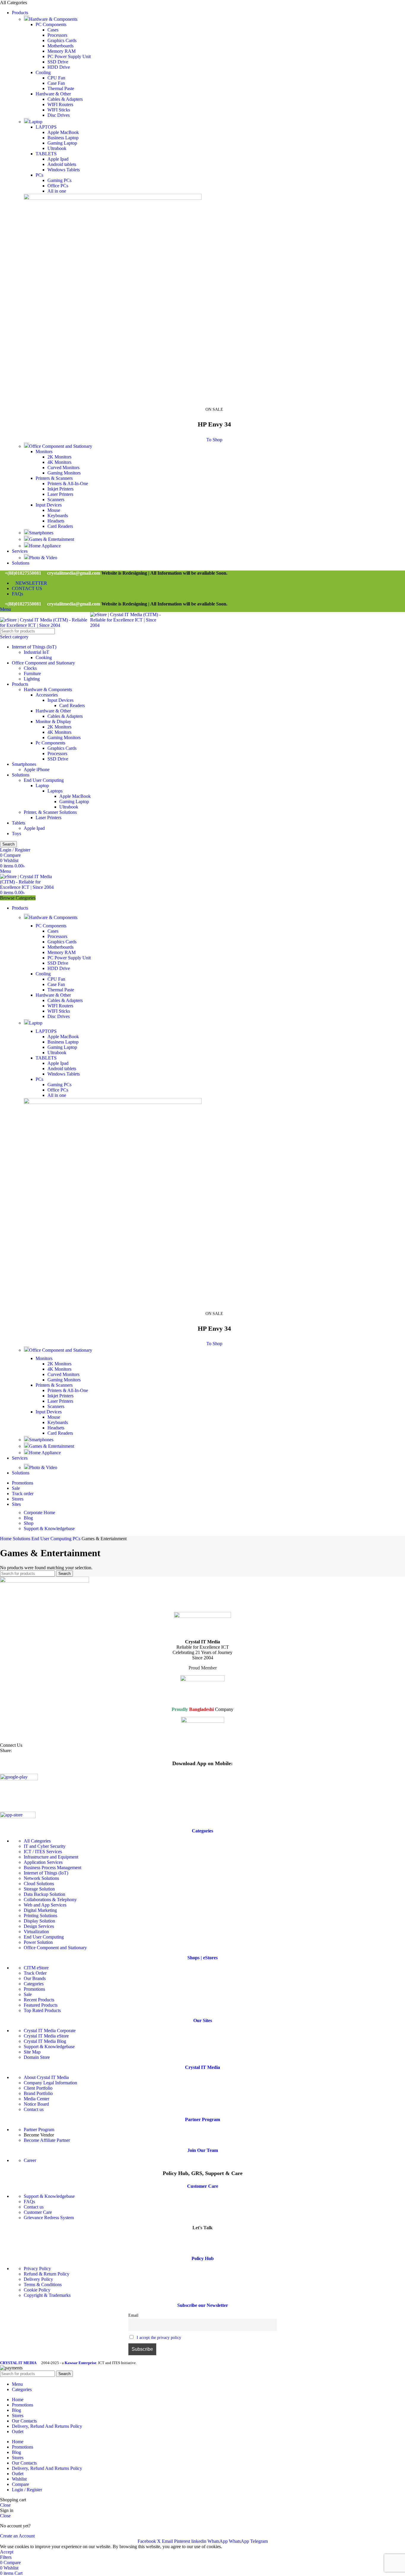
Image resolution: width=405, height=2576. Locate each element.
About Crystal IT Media (46, 2077)
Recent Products (39, 2000)
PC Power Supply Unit (69, 56)
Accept (7, 2552)
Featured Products (41, 2005)
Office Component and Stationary (61, 446)
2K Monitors (59, 457)
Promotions (34, 1989)
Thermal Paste (61, 88)
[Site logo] (45, 625)
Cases (53, 30)
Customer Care (38, 2212)
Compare (20, 2484)
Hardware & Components (53, 19)
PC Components (51, 24)
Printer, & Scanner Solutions (50, 812)
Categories (34, 1984)
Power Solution (38, 1942)
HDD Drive (59, 67)
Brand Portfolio (38, 2093)
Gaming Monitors (64, 473)
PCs (39, 175)
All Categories (37, 1841)
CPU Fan (56, 78)
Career (30, 2160)
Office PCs (58, 186)
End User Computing (44, 780)
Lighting (32, 679)
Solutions (21, 775)
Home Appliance (45, 546)
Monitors (44, 452)
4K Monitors (59, 462)
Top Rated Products (42, 2010)
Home (6, 1539)
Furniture (32, 673)
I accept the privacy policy (159, 2337)
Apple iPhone (37, 770)
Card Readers (60, 526)
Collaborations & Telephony (50, 1900)
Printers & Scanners (54, 478)
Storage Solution (39, 1889)
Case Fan (56, 83)
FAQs (29, 2202)
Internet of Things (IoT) (34, 647)
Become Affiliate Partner (47, 2140)
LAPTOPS (46, 127)
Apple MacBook (63, 132)
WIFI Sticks (59, 110)
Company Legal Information (50, 2083)
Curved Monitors (63, 468)
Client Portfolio (38, 2088)
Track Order (35, 1973)
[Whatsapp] (23, 2243)
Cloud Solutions (39, 1884)
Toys (16, 834)
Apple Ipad (58, 159)
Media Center (36, 2099)
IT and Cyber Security (45, 1846)
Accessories (47, 695)
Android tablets (62, 164)
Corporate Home (39, 1512)
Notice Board (36, 2104)
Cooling (43, 72)
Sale (28, 1994)
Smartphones (41, 533)
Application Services (43, 1862)
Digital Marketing (40, 1910)
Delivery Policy (38, 2279)
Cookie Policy (37, 2290)
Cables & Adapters (65, 99)
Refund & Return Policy (47, 2274)
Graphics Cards (62, 40)
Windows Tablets (64, 170)
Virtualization (36, 1932)
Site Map (32, 2052)
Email (133, 2315)
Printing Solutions (40, 1916)
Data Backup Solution (44, 1894)
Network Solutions (41, 1878)
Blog (28, 1518)
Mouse (54, 510)
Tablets (19, 823)
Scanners (56, 500)
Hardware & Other (53, 94)
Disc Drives (59, 115)
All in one (57, 191)
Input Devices (49, 505)
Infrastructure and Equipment (51, 1857)
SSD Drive (58, 62)
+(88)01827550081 (23, 573)
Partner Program (39, 2130)
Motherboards (60, 46)
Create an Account (17, 2536)
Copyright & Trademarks (47, 2295)
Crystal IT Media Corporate (50, 2031)
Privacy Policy (37, 2269)
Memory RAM (62, 51)
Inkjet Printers (60, 489)
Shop (29, 1523)
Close (5, 2505)
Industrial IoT (36, 652)
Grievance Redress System (49, 2218)
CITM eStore (36, 1968)
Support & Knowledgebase (49, 1528)
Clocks (30, 668)
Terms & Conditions (43, 2285)
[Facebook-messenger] (7, 2243)
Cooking (44, 657)
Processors (57, 35)
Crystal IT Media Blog (45, 2041)
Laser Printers (60, 494)
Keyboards (58, 516)
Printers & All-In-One (68, 484)
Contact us (34, 2109)
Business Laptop (63, 138)
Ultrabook (57, 148)
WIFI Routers (60, 104)
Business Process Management (52, 1868)
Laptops (55, 791)
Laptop (36, 122)
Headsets (56, 521)
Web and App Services (45, 1905)
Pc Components (50, 743)
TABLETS (46, 154)
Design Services (39, 1926)
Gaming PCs (59, 180)
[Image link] (44, 1581)
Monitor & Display (53, 721)
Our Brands (35, 1978)
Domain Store (37, 2057)
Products (20, 684)
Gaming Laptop (62, 143)
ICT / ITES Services (43, 1852)
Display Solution (39, 1921)
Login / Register (27, 2490)
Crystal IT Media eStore (46, 2036)
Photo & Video (43, 558)
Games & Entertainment (52, 539)
